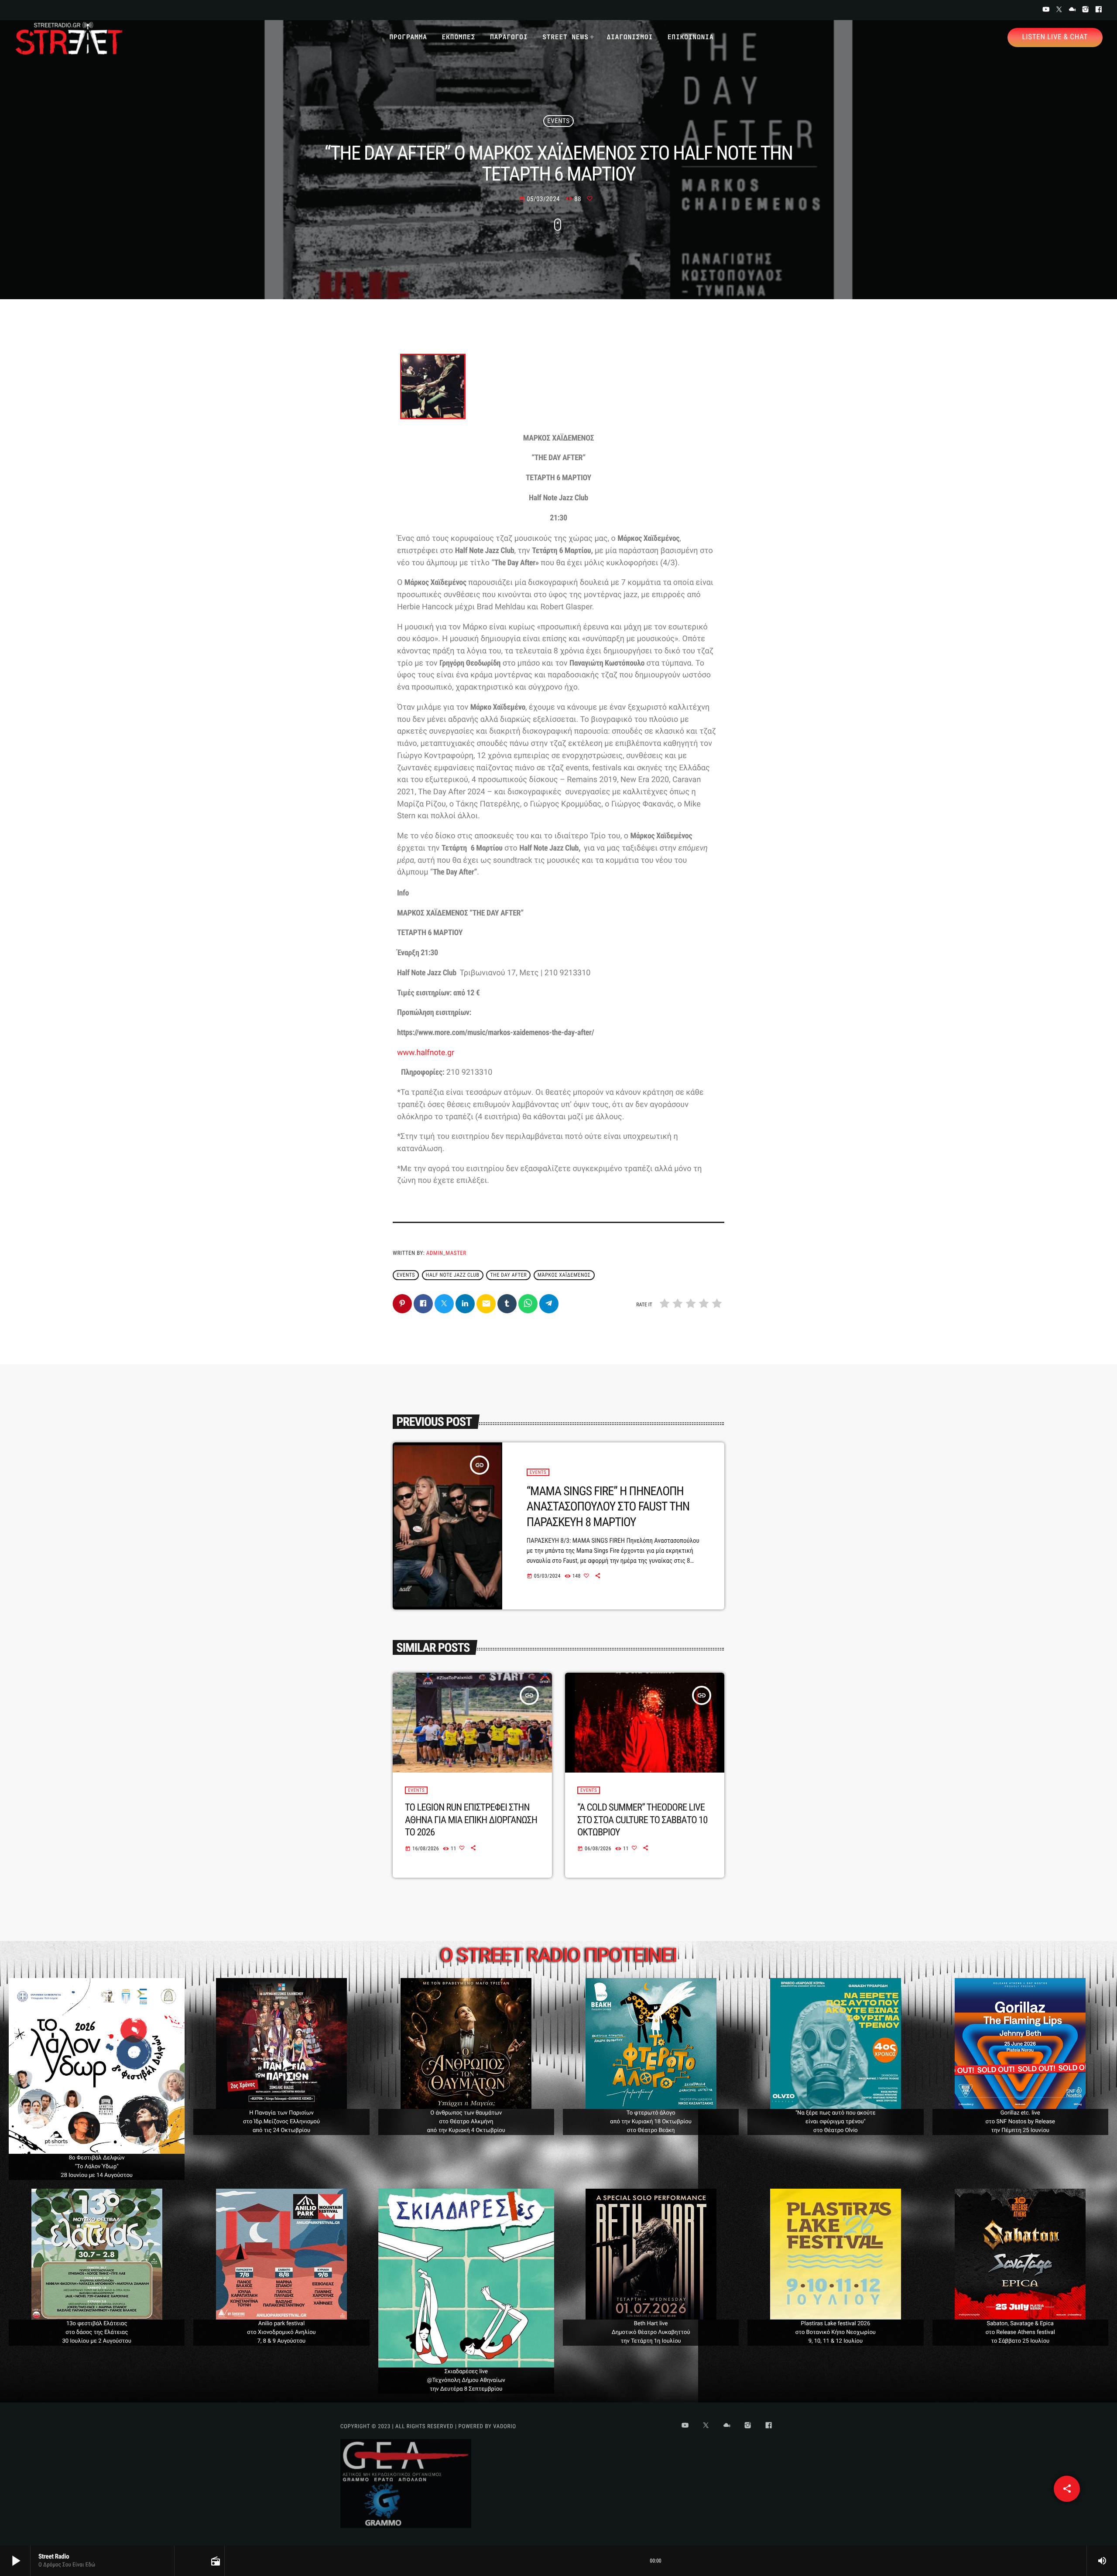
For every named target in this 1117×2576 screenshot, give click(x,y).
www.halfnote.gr (426, 1053)
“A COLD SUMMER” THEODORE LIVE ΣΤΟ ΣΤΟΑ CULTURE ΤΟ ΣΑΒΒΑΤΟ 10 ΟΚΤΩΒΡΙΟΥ (642, 1820)
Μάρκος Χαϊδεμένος (564, 1275)
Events (558, 121)
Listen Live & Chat (1055, 37)
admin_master (446, 1253)
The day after (509, 1275)
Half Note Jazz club (453, 1275)
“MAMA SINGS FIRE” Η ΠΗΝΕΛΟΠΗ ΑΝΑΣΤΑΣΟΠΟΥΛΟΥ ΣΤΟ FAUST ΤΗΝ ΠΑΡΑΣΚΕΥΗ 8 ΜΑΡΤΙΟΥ (608, 1507)
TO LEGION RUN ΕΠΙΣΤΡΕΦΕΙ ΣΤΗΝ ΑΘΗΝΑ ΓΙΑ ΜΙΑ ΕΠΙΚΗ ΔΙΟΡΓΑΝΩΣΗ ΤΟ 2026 (471, 1820)
